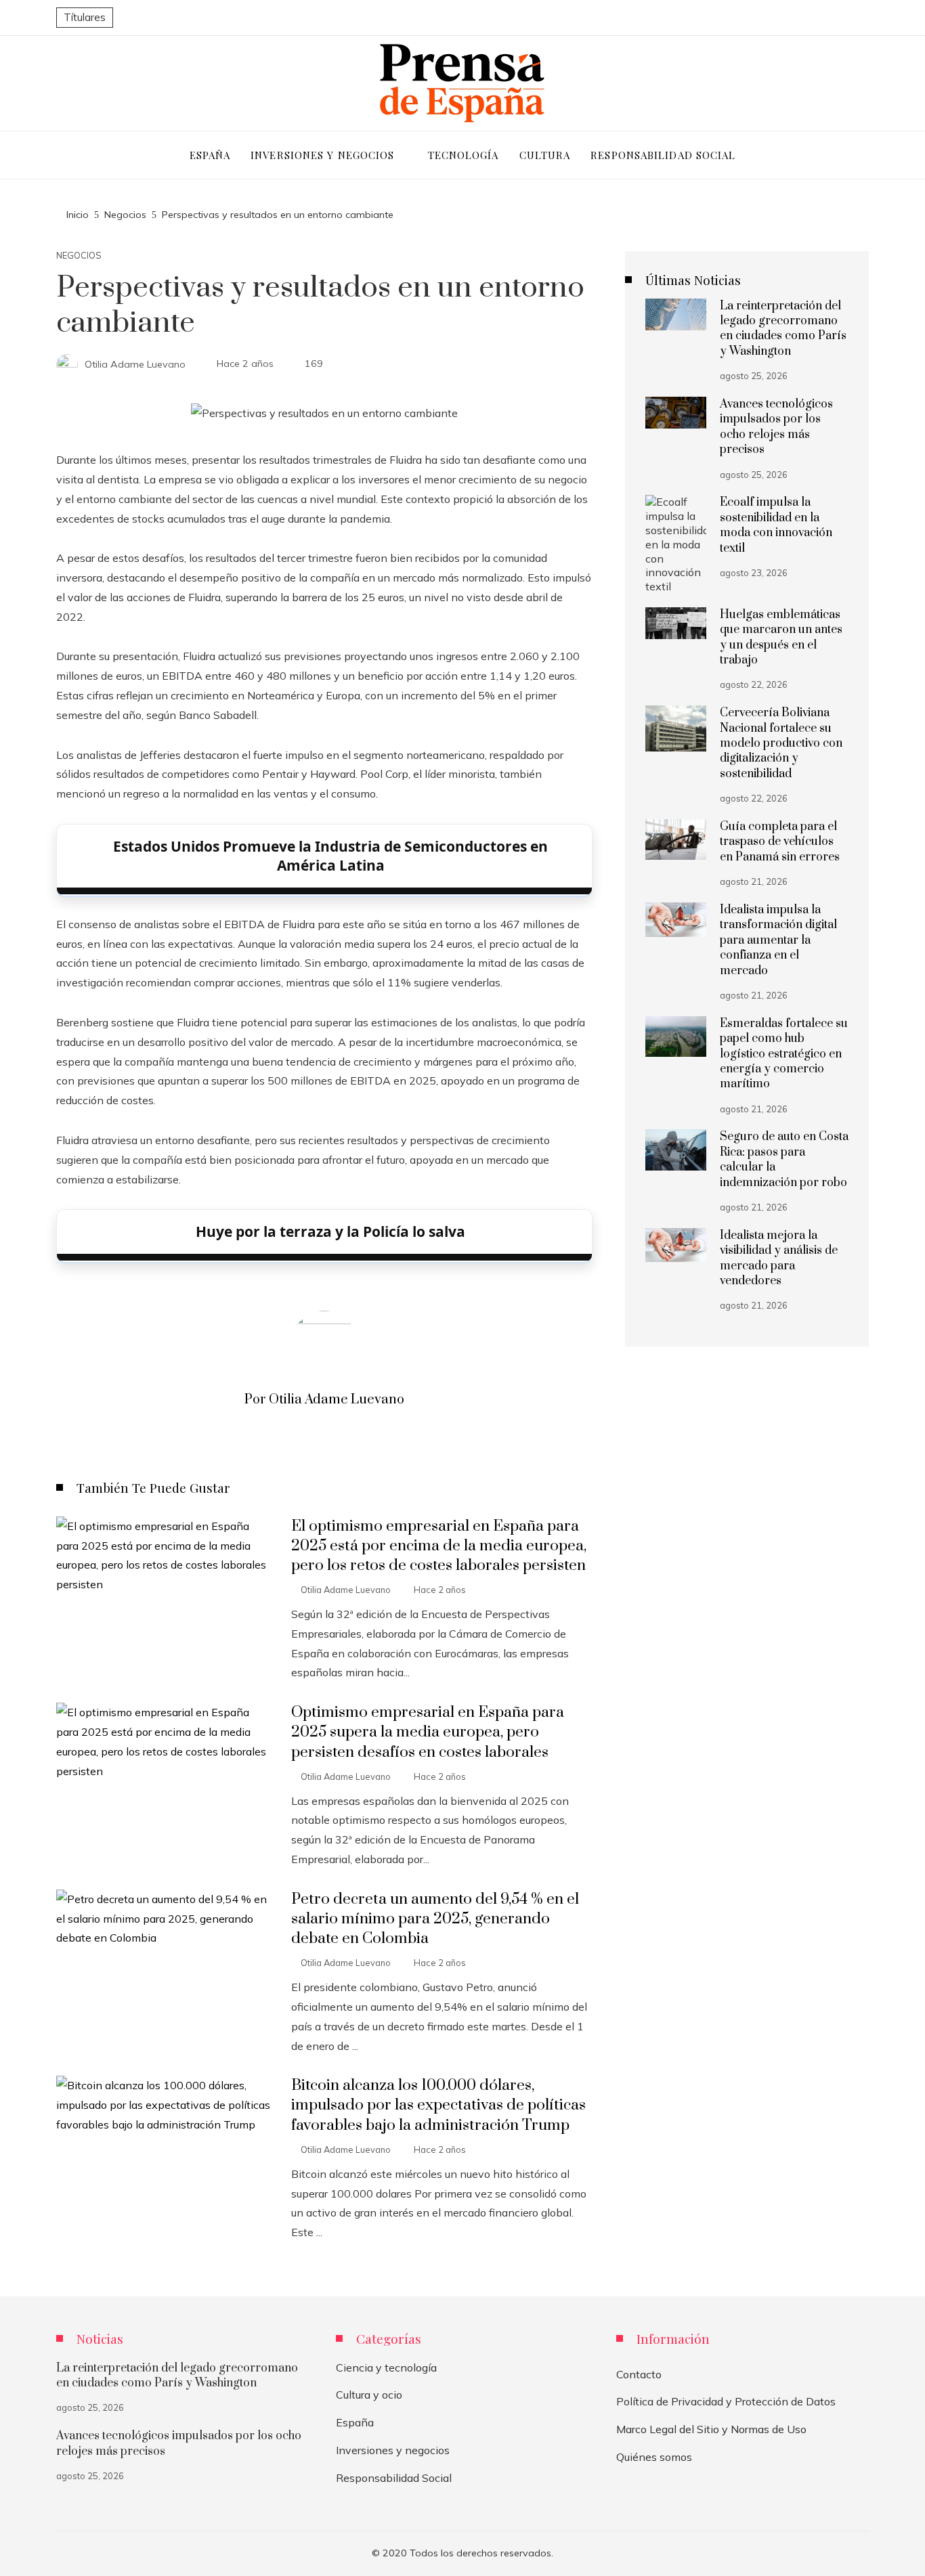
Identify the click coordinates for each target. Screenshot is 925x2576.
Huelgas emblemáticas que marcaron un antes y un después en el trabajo (781, 637)
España (355, 2422)
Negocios (79, 256)
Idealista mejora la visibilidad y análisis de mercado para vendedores (779, 1258)
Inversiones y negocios (393, 2450)
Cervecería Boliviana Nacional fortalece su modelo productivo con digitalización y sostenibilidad (781, 743)
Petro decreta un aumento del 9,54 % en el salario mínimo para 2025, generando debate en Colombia (435, 1919)
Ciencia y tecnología (386, 2367)
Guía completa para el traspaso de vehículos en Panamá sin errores (780, 842)
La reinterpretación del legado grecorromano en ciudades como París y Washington (783, 329)
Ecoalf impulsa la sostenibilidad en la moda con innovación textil (776, 525)
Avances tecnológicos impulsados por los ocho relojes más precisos (776, 427)
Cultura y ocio (369, 2395)
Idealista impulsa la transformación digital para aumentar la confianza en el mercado (778, 940)
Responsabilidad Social (394, 2478)
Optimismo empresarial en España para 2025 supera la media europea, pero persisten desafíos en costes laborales (428, 1732)
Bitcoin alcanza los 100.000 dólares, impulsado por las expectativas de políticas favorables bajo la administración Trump (438, 2105)
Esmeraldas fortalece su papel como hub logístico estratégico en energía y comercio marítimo (784, 1054)
